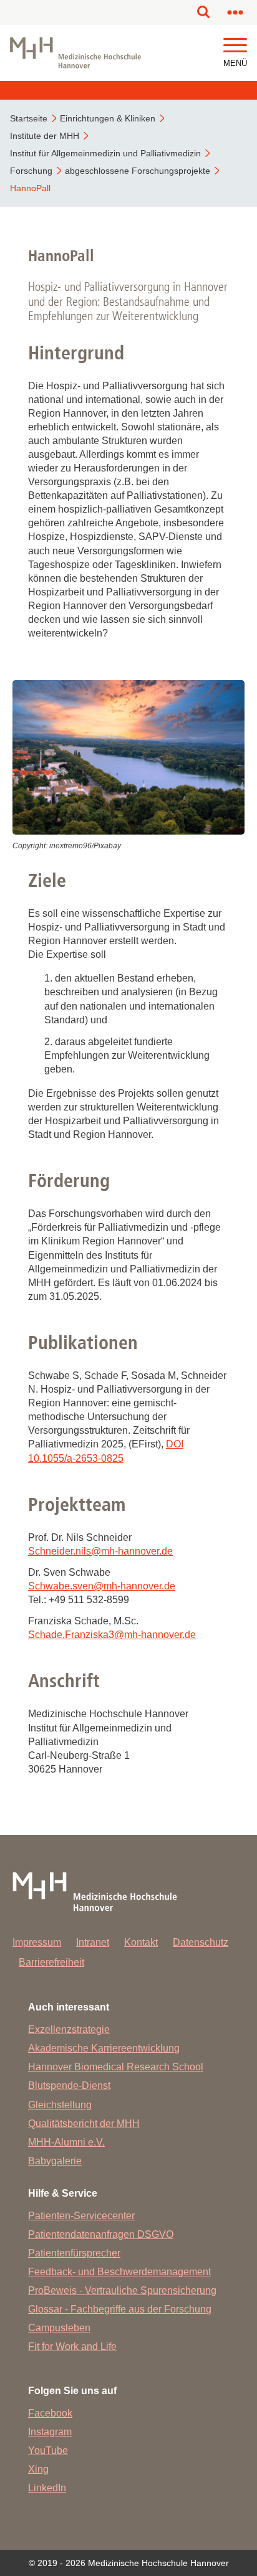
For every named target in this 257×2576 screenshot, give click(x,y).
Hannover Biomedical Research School (116, 2067)
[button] (235, 46)
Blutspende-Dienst (69, 2086)
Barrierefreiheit (51, 1962)
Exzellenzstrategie (69, 2029)
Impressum (37, 1942)
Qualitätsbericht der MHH (84, 2124)
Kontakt (141, 1942)
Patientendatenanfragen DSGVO (101, 2234)
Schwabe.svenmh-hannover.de (102, 1586)
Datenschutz (201, 1942)
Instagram (50, 2432)
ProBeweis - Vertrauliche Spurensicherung (122, 2290)
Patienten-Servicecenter (81, 2216)
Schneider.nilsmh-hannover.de (100, 1551)
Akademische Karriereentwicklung (104, 2048)
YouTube (48, 2451)
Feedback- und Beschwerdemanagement (119, 2272)
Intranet (93, 1942)
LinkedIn (47, 2488)
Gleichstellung (60, 2105)
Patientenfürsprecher (74, 2253)
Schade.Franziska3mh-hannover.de (112, 1635)
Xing (38, 2469)
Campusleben (59, 2328)
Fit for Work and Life (72, 2346)
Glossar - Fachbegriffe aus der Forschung (120, 2309)
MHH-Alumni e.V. (66, 2142)
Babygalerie (55, 2161)
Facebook (50, 2413)
